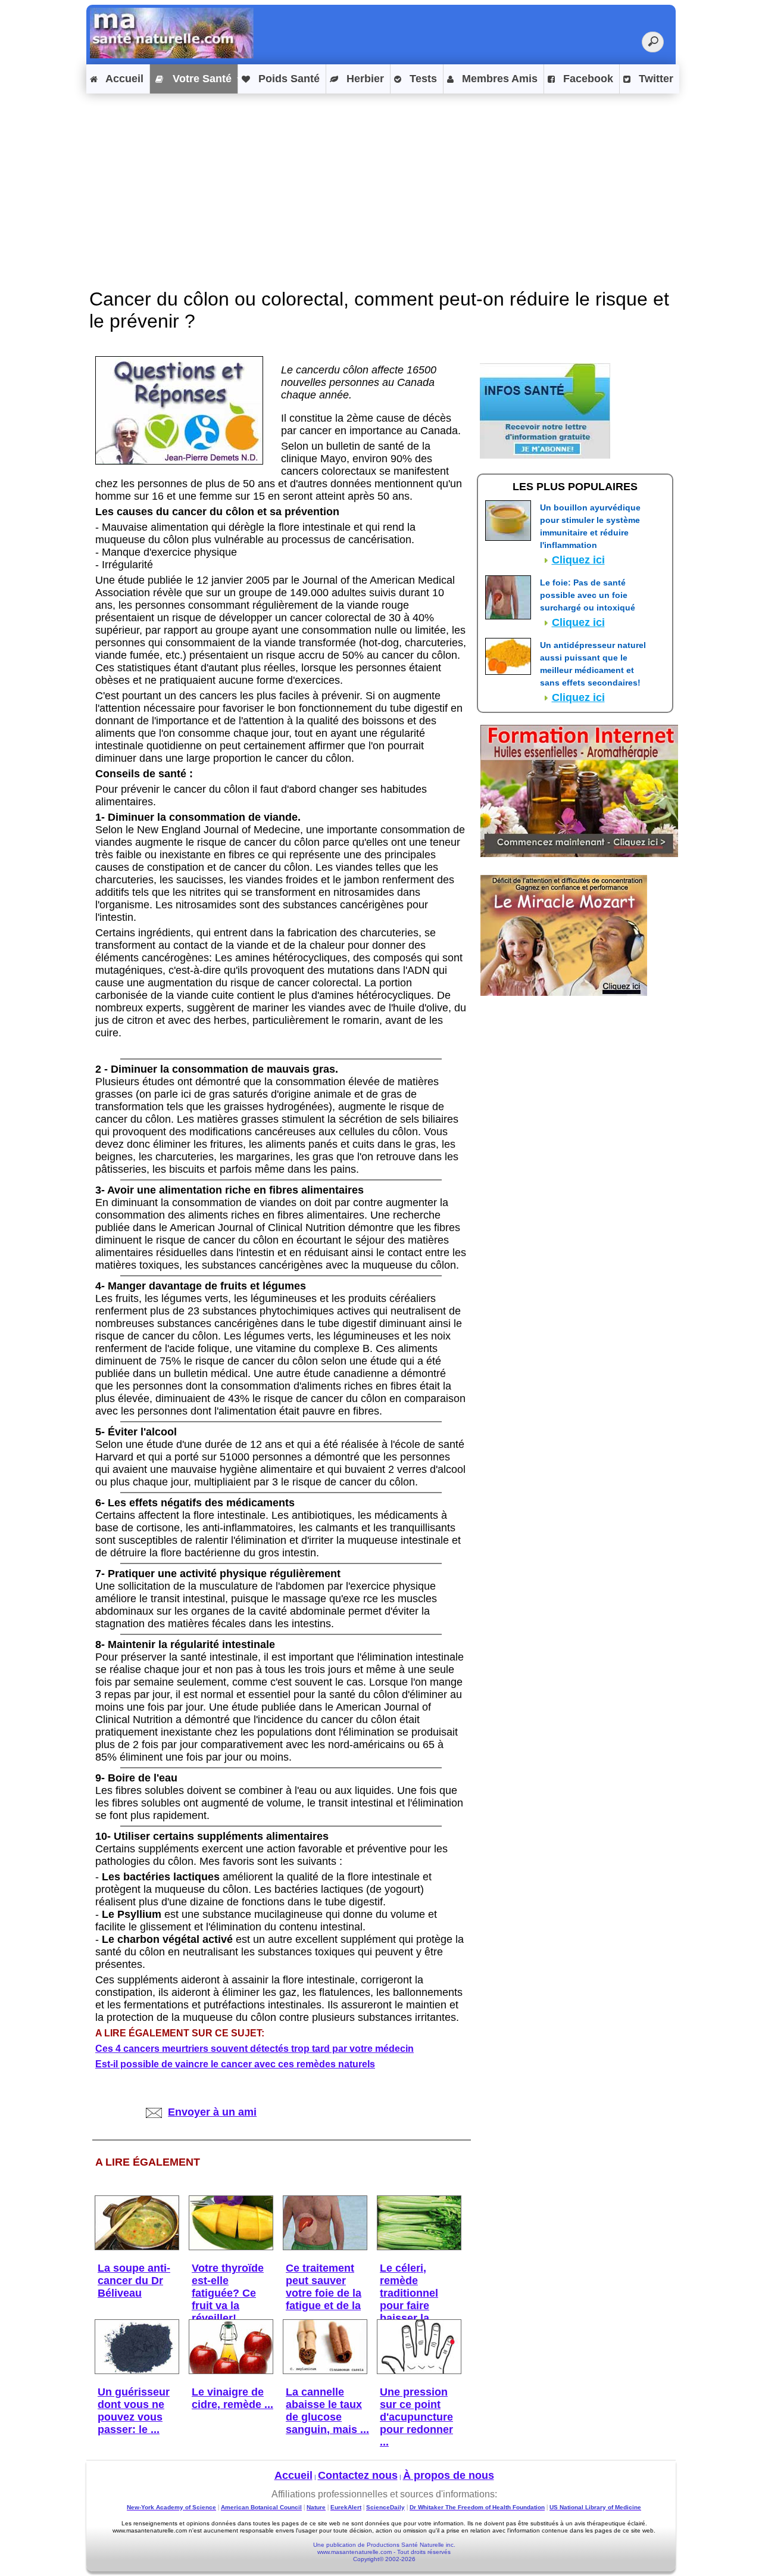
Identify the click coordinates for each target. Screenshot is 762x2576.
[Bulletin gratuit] (545, 455)
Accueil (123, 79)
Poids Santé (288, 79)
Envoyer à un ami (212, 2112)
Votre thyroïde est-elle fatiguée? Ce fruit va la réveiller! (228, 2293)
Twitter (655, 79)
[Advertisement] (381, 180)
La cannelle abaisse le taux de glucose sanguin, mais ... (327, 2411)
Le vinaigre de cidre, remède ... (232, 2398)
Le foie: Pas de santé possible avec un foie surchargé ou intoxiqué (588, 595)
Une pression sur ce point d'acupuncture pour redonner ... (416, 2417)
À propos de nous (449, 2475)
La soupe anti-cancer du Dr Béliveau (134, 2281)
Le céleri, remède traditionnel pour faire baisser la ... (410, 2293)
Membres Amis (498, 79)
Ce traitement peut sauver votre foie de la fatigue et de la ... (324, 2293)
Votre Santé (201, 79)
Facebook (587, 79)
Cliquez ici (578, 560)
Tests (422, 79)
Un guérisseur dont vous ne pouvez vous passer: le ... (134, 2411)
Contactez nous (358, 2475)
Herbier (364, 79)
